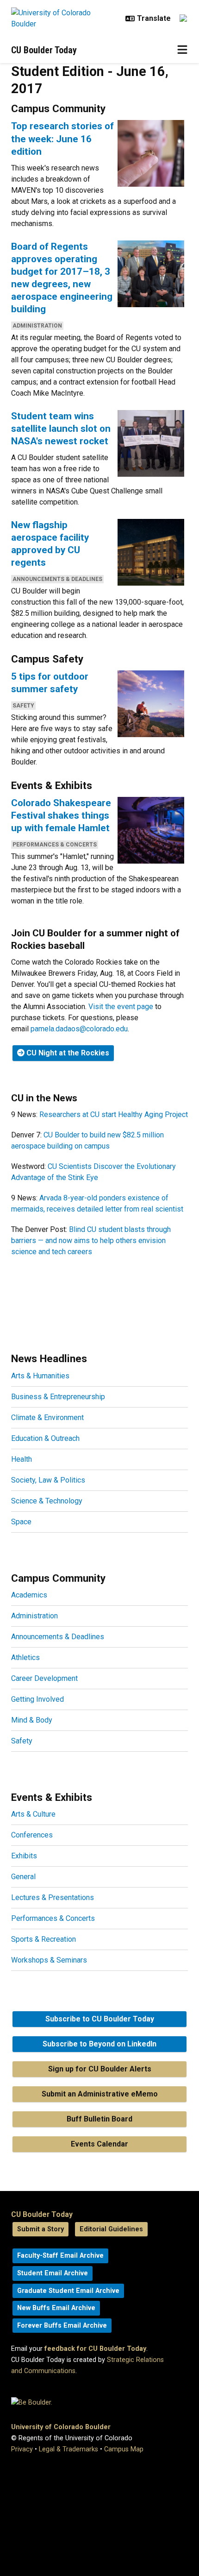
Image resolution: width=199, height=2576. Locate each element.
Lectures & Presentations (53, 1897)
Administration (37, 326)
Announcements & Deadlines (57, 579)
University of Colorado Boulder (61, 2427)
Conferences (32, 1835)
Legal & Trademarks (68, 2449)
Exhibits (24, 1856)
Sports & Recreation (44, 1939)
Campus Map (124, 2449)
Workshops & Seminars (49, 1960)
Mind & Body (32, 1720)
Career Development (44, 1678)
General (23, 1877)
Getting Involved (37, 1699)
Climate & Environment (47, 1417)
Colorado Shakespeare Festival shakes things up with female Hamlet (61, 815)
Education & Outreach (45, 1438)
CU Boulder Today (44, 50)
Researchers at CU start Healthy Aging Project (114, 1114)
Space (21, 1522)
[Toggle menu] (182, 50)
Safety (23, 706)
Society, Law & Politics (48, 1480)
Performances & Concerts (55, 845)
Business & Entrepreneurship (58, 1397)
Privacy (22, 2449)
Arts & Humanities (40, 1376)
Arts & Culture (33, 1814)
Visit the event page (121, 1007)
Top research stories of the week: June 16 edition (62, 139)
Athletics (25, 1657)
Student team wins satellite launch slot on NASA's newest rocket (61, 429)
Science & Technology (47, 1501)
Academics (29, 1595)
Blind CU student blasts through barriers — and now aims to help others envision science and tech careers (91, 1241)
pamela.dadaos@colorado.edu (79, 1029)
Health (22, 1459)
